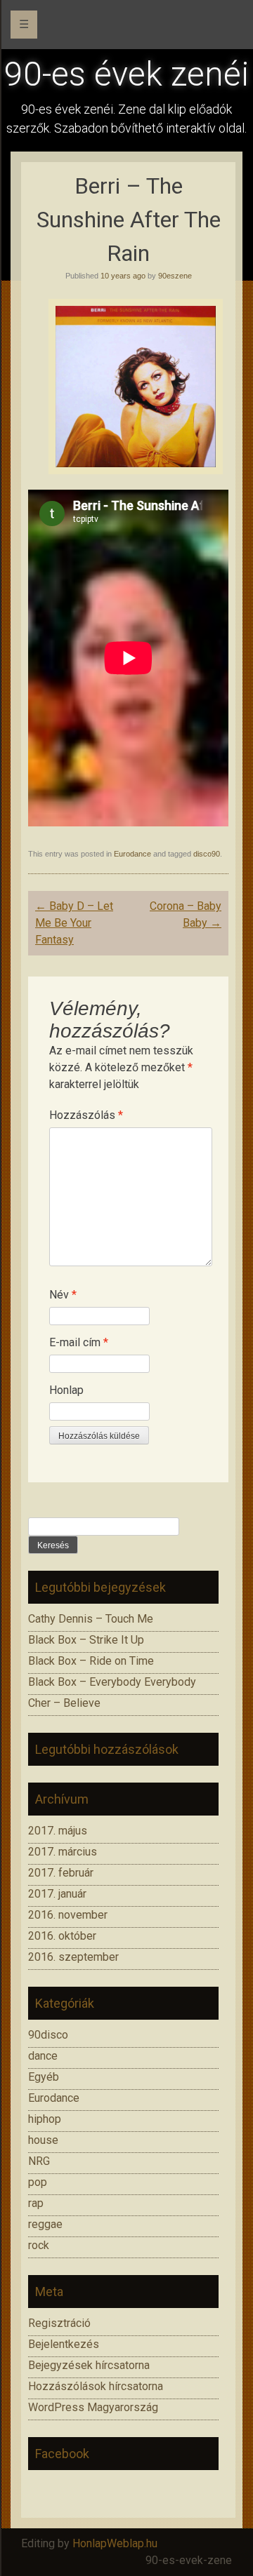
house (43, 2140)
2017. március (63, 1852)
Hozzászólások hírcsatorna (96, 2386)
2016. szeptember (73, 1957)
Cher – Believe (64, 1703)
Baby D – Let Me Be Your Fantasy (74, 923)
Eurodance (132, 854)
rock (39, 2245)
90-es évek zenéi (126, 74)
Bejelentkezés (64, 2344)
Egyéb (44, 2077)
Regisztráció (59, 2323)
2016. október (62, 1936)
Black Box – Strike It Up (86, 1640)
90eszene (175, 276)
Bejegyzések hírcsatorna (89, 2365)
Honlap (66, 1390)
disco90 (207, 854)
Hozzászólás (86, 1115)
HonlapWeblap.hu (115, 2543)
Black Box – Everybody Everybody (112, 1682)
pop (38, 2182)
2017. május (58, 1831)
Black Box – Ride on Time (91, 1661)
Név (63, 1295)
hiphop (45, 2119)
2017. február (61, 1873)
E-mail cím (79, 1342)
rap (36, 2203)
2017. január (57, 1894)
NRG (39, 2161)
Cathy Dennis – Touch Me (91, 1619)
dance (43, 2056)
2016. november (68, 1915)
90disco (48, 2035)
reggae (45, 2224)
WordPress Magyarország (93, 2407)
